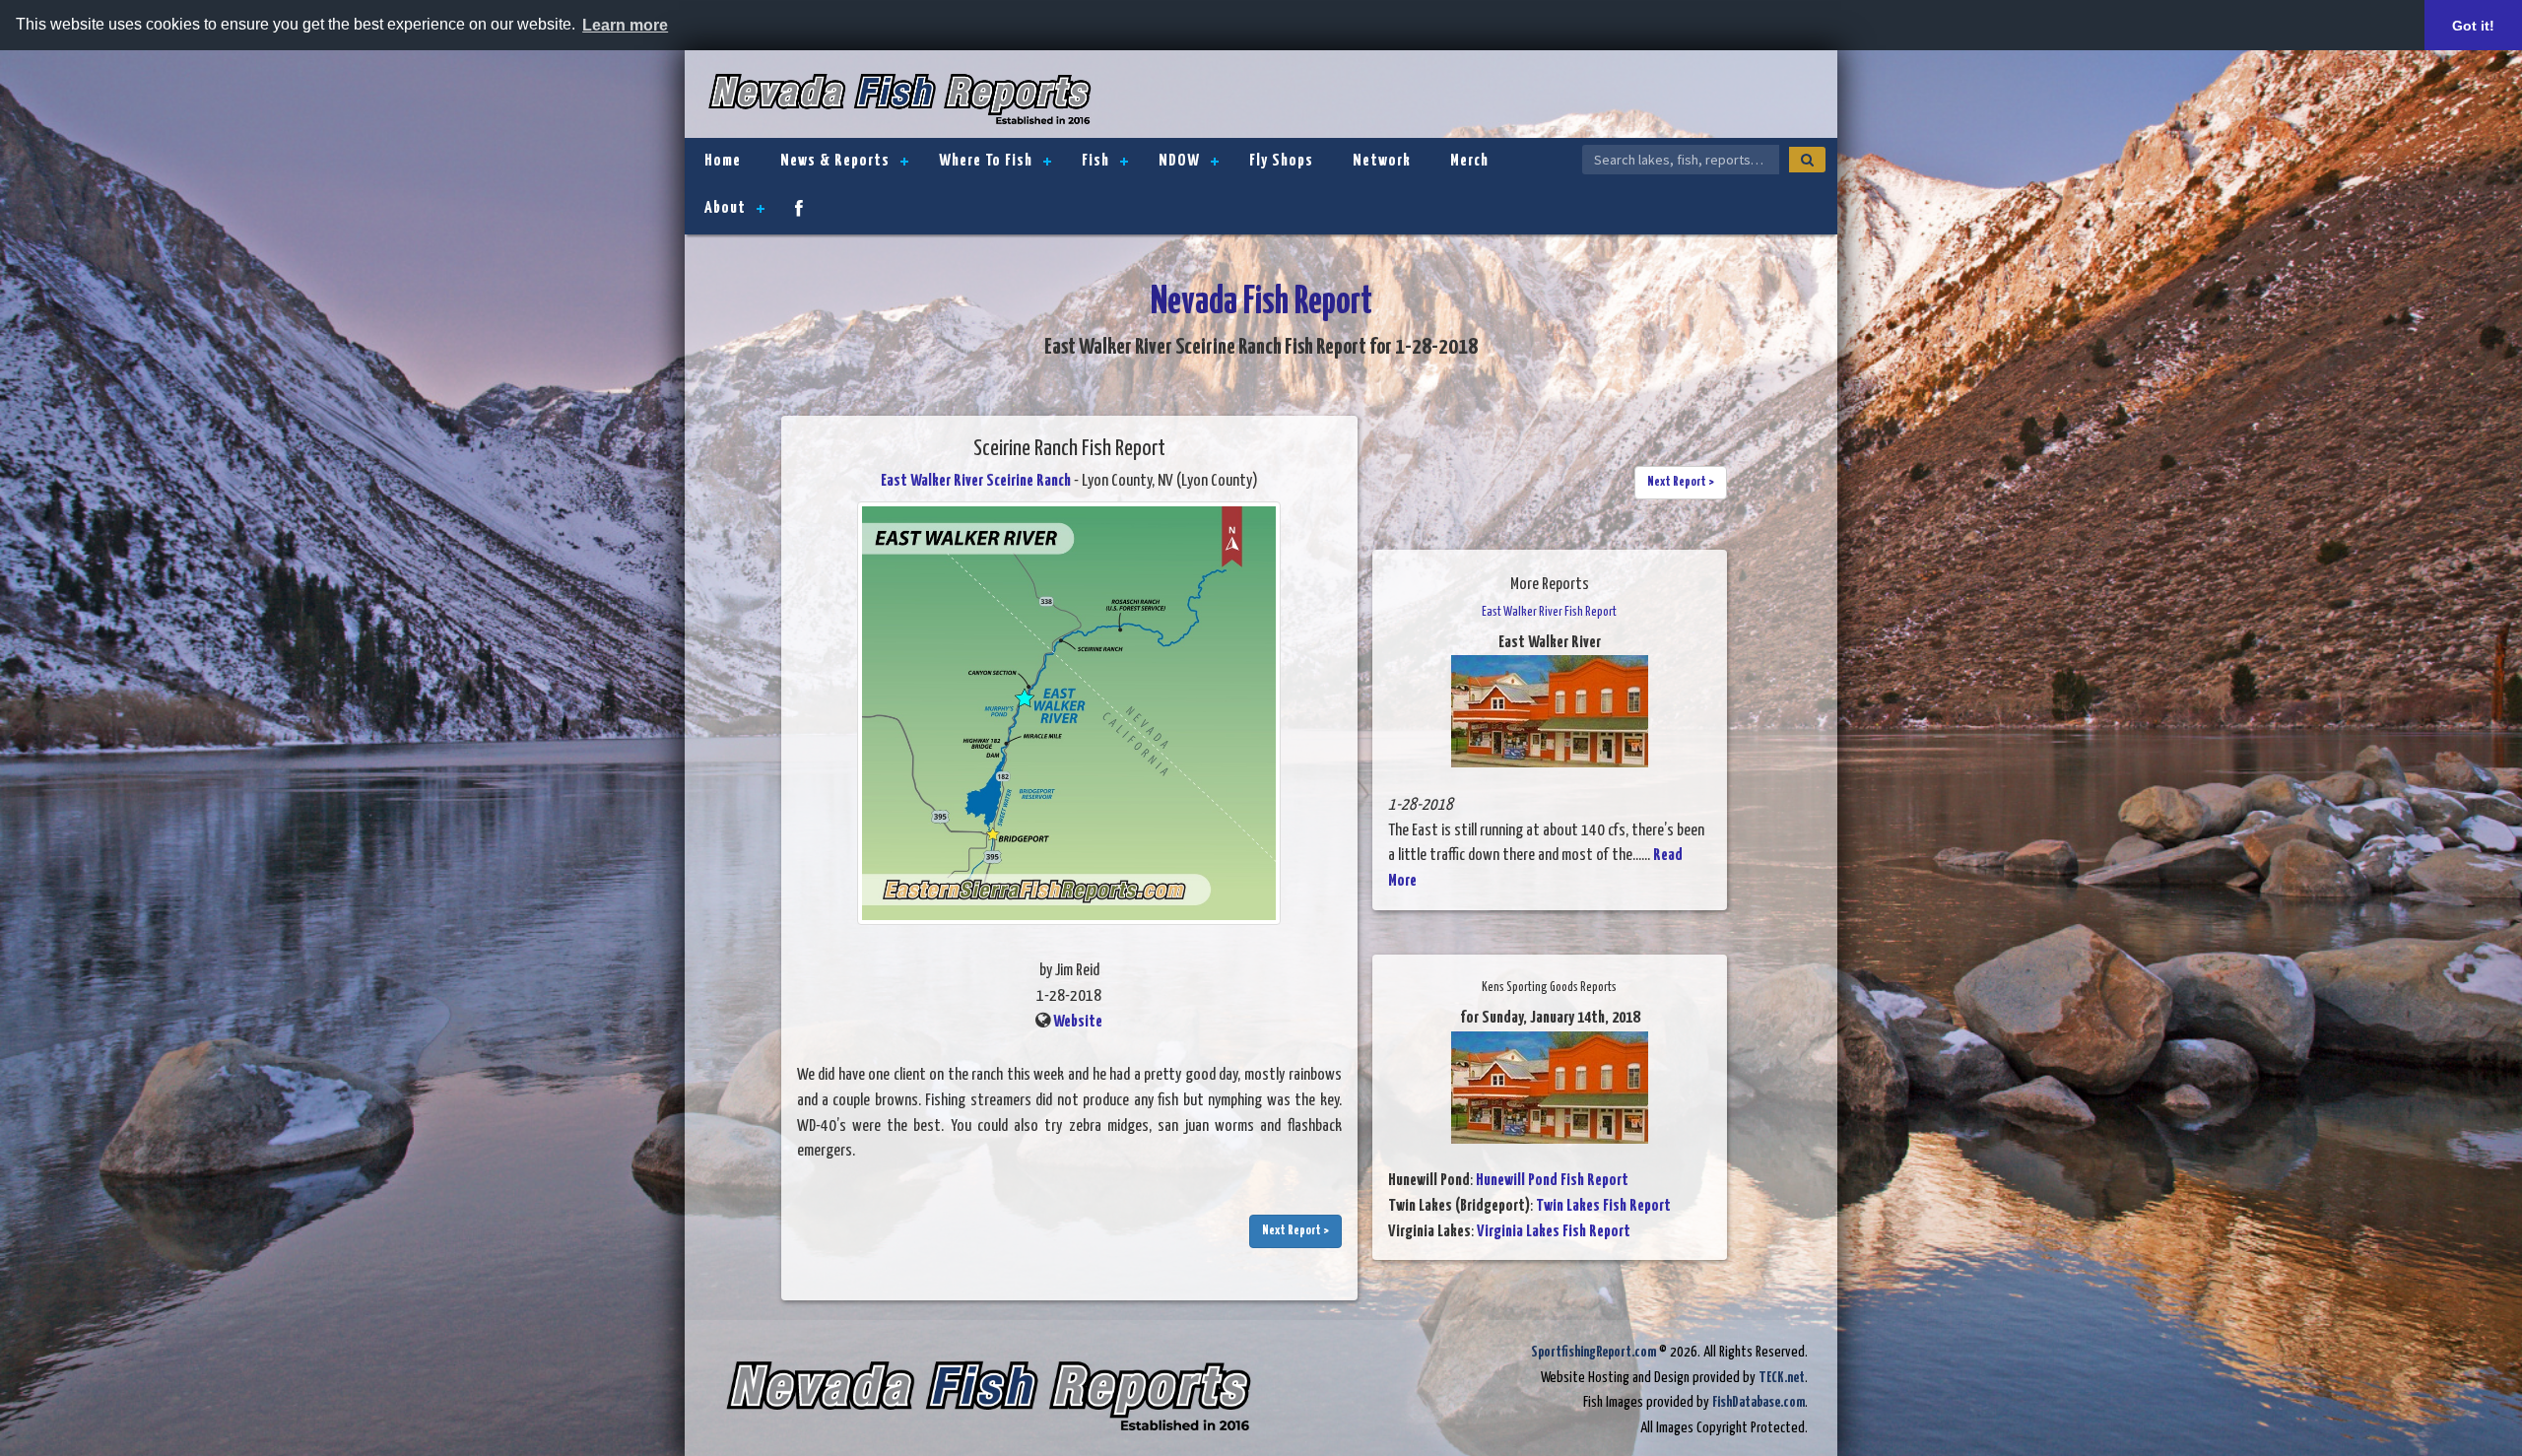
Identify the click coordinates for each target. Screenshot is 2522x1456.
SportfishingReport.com (1593, 1352)
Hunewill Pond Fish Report (1552, 1181)
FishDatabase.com (1759, 1402)
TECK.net (1782, 1378)
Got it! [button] (2473, 26)
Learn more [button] (625, 25)
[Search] (1807, 160)
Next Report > (1295, 1231)
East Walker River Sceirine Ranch (976, 481)
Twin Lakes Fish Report (1603, 1206)
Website (1078, 1022)
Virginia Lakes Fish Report (1554, 1232)
